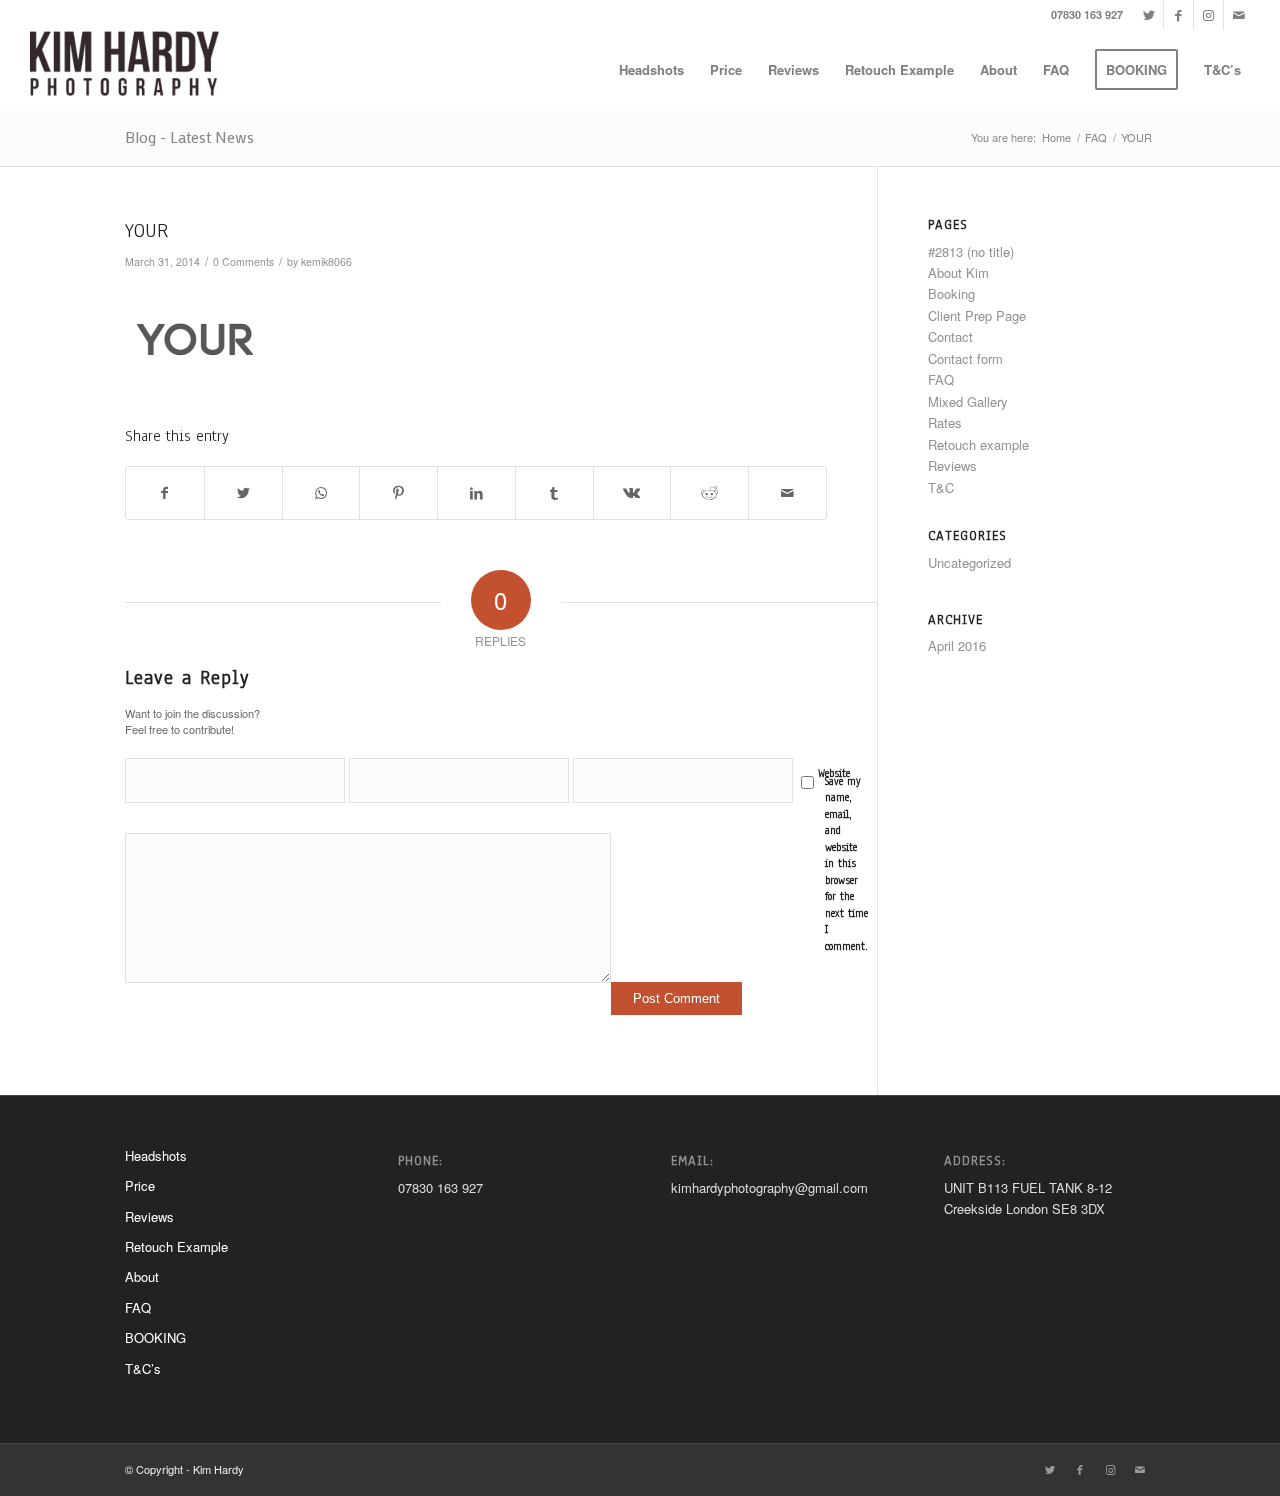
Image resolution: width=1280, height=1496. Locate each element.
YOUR (146, 230)
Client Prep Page (977, 315)
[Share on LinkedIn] (476, 493)
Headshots (156, 1155)
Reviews (952, 465)
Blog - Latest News (189, 136)
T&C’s (143, 1368)
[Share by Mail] (787, 493)
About (142, 1276)
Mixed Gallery (968, 401)
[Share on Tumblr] (554, 493)
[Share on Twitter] (243, 493)
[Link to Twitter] (1148, 15)
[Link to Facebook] (1178, 15)
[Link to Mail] (1239, 15)
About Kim (958, 272)
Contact (950, 336)
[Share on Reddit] (709, 493)
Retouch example (978, 444)
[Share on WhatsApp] (321, 493)
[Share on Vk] (632, 493)
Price (140, 1185)
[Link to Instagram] (1208, 15)
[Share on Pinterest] (398, 493)
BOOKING (155, 1337)
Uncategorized (969, 562)
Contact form (965, 358)
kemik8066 (326, 261)
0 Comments (243, 261)
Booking (951, 293)
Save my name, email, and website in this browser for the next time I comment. (846, 864)
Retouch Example (176, 1246)
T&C (941, 487)
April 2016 (957, 645)
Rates (945, 422)
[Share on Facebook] (165, 493)
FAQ (941, 379)
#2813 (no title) (971, 251)
